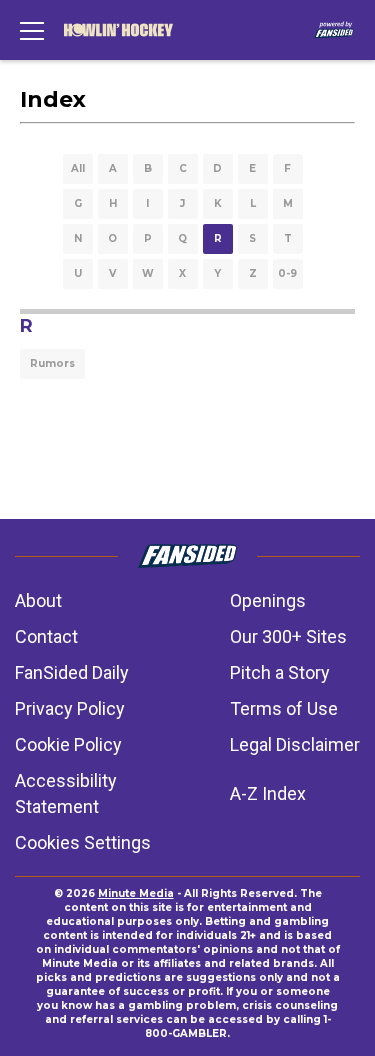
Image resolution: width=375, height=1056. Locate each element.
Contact (46, 636)
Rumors (52, 363)
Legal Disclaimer (295, 744)
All (78, 168)
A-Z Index (268, 793)
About (38, 600)
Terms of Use (284, 708)
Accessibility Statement (66, 793)
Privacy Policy (70, 708)
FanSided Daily (72, 672)
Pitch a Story (280, 672)
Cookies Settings (83, 842)
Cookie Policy (68, 744)
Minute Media (136, 893)
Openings (268, 600)
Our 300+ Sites (288, 636)
